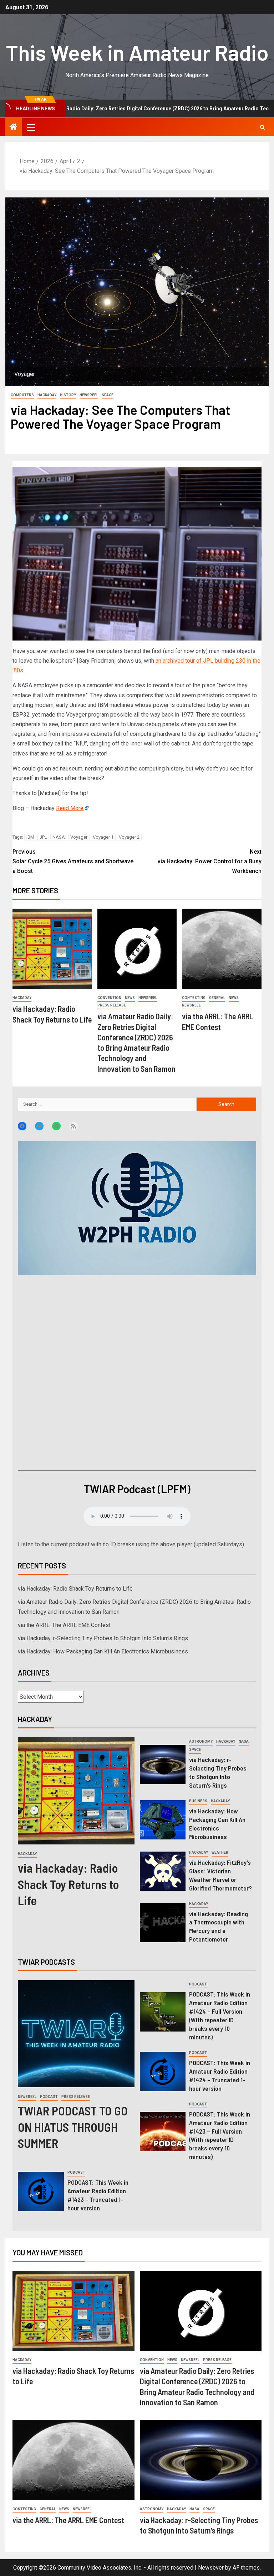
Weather (220, 1852)
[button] (30, 127)
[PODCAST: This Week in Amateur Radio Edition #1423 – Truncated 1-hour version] (41, 2191)
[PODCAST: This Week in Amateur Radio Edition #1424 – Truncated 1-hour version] (163, 2072)
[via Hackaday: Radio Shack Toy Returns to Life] (52, 949)
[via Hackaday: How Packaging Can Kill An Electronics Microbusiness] (163, 1820)
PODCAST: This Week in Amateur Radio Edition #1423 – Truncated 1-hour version (98, 2195)
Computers (22, 395)
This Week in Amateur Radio (137, 52)
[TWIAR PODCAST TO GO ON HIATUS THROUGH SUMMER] (76, 2034)
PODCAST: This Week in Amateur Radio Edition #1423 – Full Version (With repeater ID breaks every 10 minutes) (220, 2135)
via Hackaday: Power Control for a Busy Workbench (210, 861)
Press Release (112, 1005)
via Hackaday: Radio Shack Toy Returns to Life (75, 1589)
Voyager (79, 837)
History (68, 395)
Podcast (49, 2097)
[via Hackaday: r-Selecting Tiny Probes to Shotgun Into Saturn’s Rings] (163, 1764)
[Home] (14, 127)
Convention (109, 998)
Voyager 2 (129, 837)
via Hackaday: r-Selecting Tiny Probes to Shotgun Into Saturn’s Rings (103, 1638)
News (130, 998)
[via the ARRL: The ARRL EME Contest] (222, 949)
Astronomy (201, 1741)
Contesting (194, 998)
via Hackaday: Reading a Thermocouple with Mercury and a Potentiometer (219, 1927)
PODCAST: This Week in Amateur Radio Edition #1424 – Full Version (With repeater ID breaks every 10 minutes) (220, 2015)
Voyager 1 (103, 837)
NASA (59, 837)
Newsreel (89, 395)
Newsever (211, 2568)
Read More (70, 808)
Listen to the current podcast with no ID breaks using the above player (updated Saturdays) (131, 1544)
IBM (30, 837)
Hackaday (47, 395)
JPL (43, 837)
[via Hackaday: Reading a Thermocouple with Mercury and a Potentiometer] (163, 1923)
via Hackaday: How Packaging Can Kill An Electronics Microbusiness (103, 1651)
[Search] (262, 127)
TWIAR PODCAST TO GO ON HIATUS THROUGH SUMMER (73, 2127)
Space (108, 395)
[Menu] (30, 127)
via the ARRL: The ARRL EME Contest (64, 1625)
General (217, 998)
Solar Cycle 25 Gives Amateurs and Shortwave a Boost (73, 861)
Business (198, 1801)
